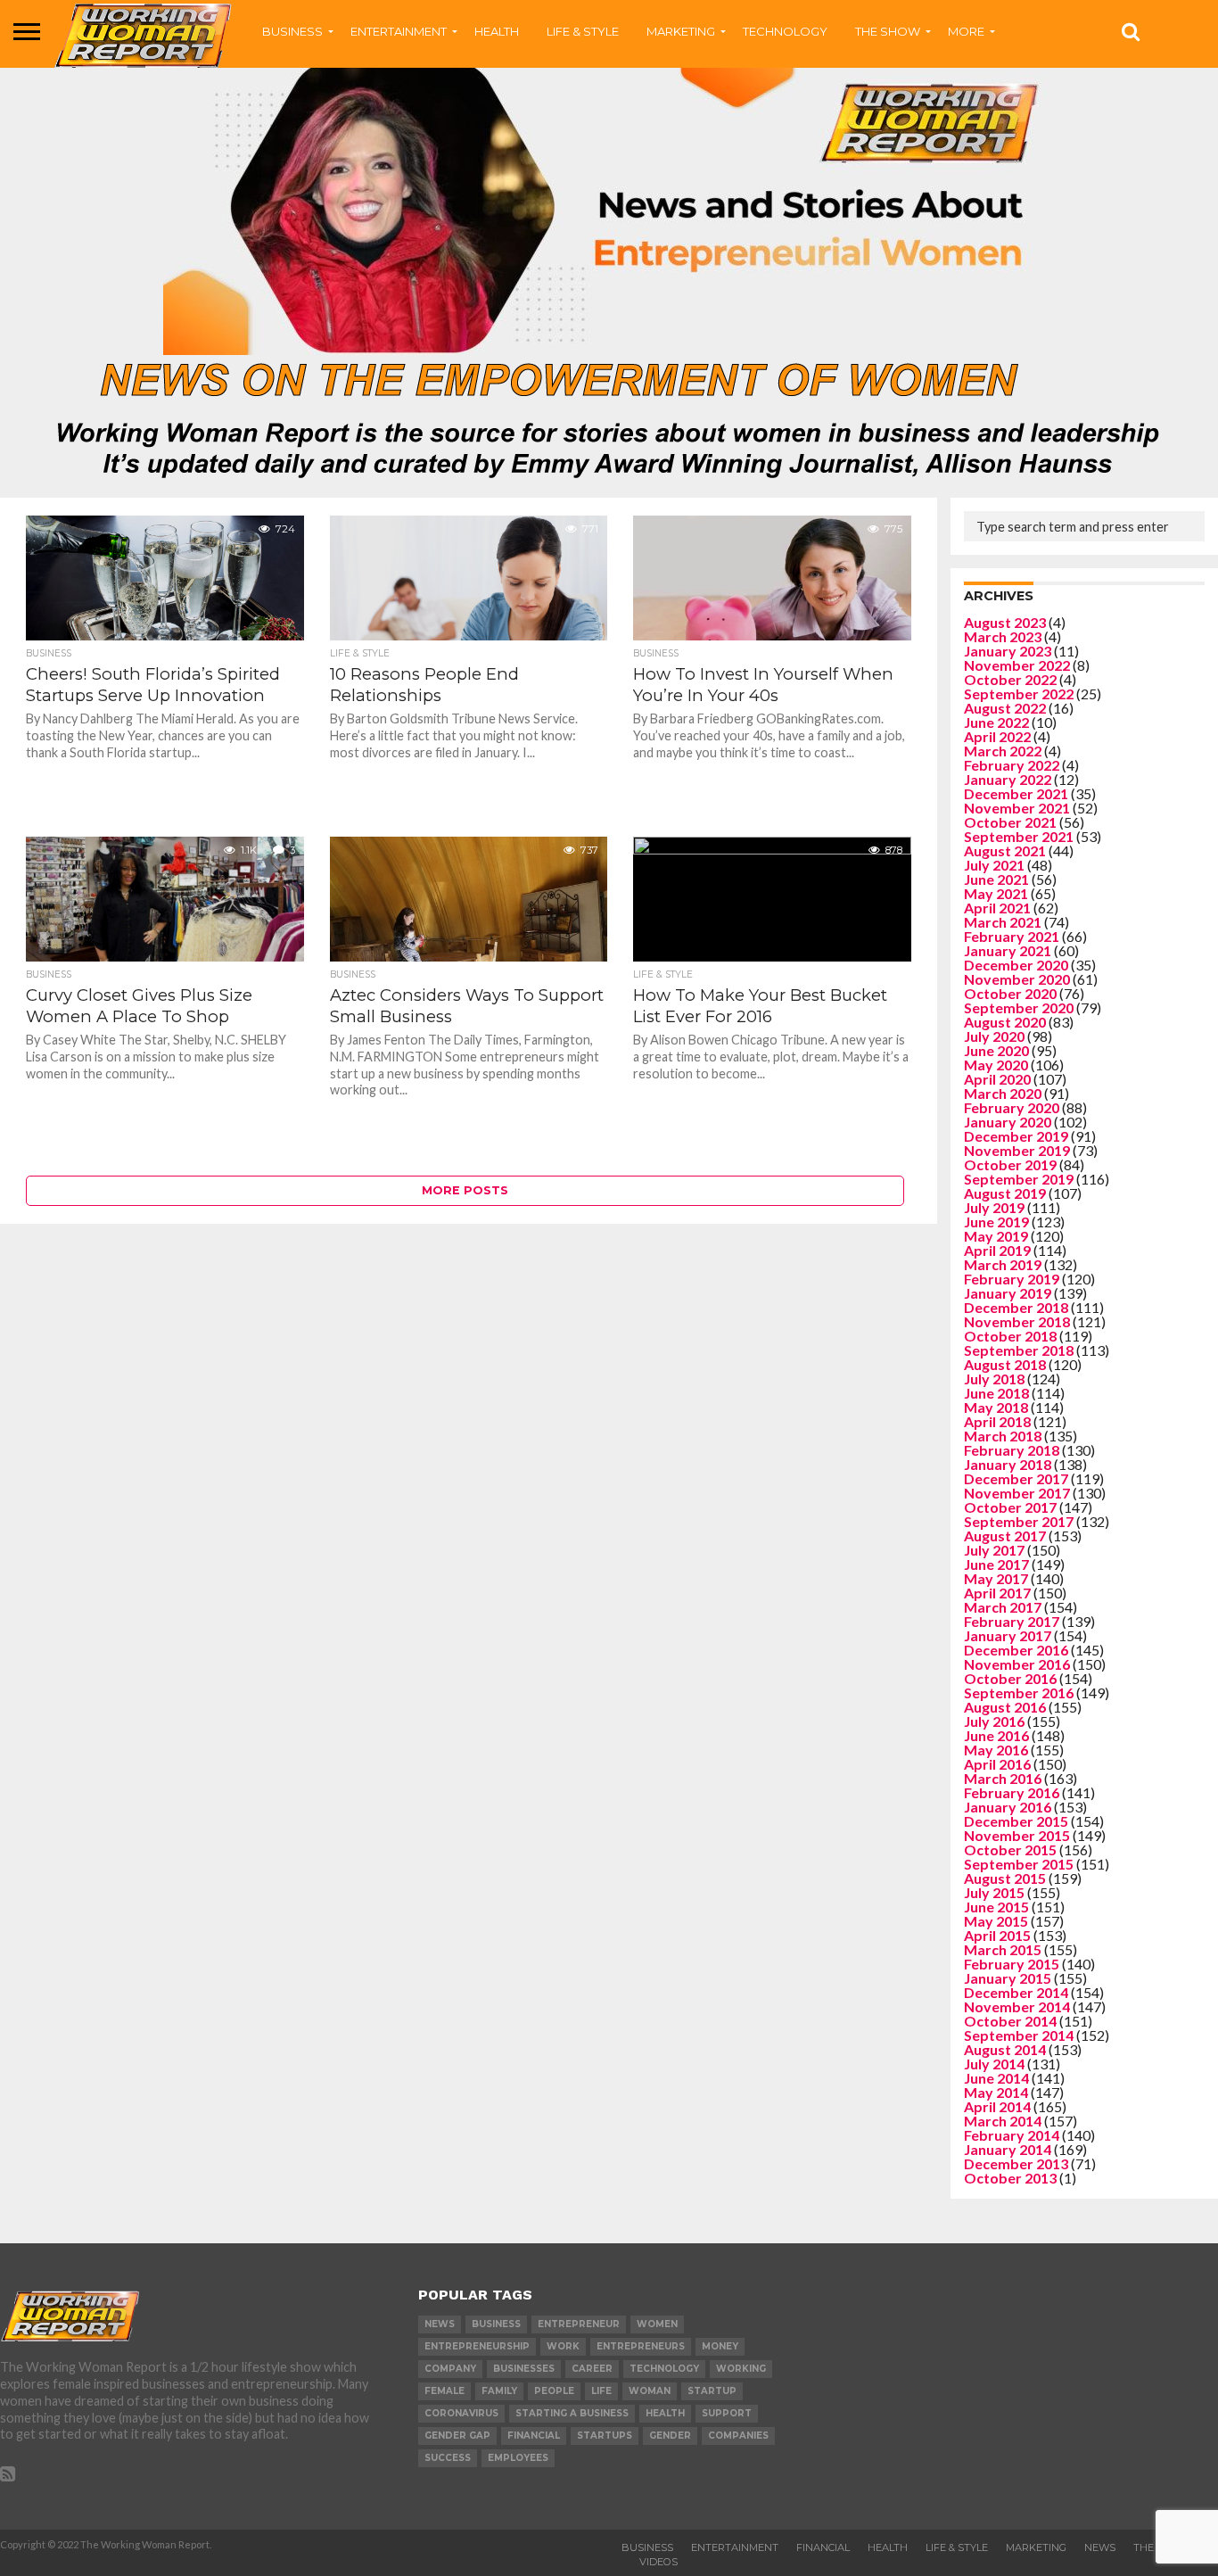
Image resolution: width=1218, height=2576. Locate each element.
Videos (658, 2562)
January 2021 (1008, 950)
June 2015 (996, 1907)
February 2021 (1012, 936)
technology (664, 2369)
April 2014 (997, 2106)
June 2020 (996, 1050)
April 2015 (997, 1935)
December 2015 (1016, 1821)
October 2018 (1010, 1336)
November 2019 (1017, 1150)
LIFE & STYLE (583, 31)
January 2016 (1008, 1807)
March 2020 (1003, 1093)
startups (605, 2436)
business (496, 2324)
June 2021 (996, 879)
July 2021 (994, 865)
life (601, 2391)
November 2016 (1017, 1664)
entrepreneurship (477, 2346)
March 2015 (1003, 1949)
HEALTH (497, 31)
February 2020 (1012, 1107)
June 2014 (996, 2078)
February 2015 (1012, 1964)
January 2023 (1008, 651)
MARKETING (681, 31)
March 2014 (1003, 2121)
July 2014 (994, 2064)
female (444, 2391)
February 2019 (1012, 1279)
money (720, 2346)
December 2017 (1016, 1478)
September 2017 (1019, 1521)
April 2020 (997, 1079)
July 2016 (994, 1721)
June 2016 (996, 1735)
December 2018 (1016, 1307)
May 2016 (996, 1750)
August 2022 (1005, 708)
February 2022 (1012, 765)
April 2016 (997, 1764)
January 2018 (1008, 1464)
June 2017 (996, 1564)
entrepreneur (579, 2324)
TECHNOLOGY (785, 31)
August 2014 (1005, 2049)
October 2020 (1010, 993)
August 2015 (1005, 1878)
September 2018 (1019, 1350)
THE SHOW (888, 31)
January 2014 (1008, 2149)
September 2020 (1019, 1007)
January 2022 (1008, 779)
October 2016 (1010, 1678)
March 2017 (1003, 1607)
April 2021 (997, 908)
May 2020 (996, 1065)
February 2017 (1012, 1621)
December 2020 (1016, 965)
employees (518, 2458)
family (499, 2391)
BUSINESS (292, 31)
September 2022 (1019, 694)
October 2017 (1010, 1507)
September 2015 (1019, 1864)
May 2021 (996, 893)
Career (592, 2369)
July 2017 (994, 1550)
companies (738, 2436)
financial (534, 2436)
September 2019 (1019, 1179)
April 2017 (997, 1593)
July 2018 (994, 1379)
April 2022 (997, 736)
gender (670, 2436)
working (741, 2369)
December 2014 (1016, 1992)
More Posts (465, 1190)
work (563, 2346)
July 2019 (994, 1207)
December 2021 (1016, 793)
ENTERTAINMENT (399, 31)
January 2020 (1008, 1122)
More (966, 31)
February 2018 (1012, 1450)
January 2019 (1008, 1293)
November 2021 (1017, 808)
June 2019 (996, 1222)
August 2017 (1005, 1536)
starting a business (572, 2413)
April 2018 (997, 1421)
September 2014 (1019, 2035)
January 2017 (1008, 1635)
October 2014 (1010, 2021)
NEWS (1100, 2547)
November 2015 (1017, 1835)
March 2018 (1003, 1436)
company (450, 2369)
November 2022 (1017, 665)
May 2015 (996, 1921)
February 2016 (1012, 1792)
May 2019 (996, 1236)
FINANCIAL (823, 2547)
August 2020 (1005, 1022)
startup (712, 2391)
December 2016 (1016, 1650)
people (554, 2391)
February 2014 (1012, 2135)
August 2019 (1005, 1193)
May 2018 (996, 1407)
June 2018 (996, 1393)
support (727, 2413)
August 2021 (1005, 850)
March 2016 (1003, 1778)
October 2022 (1010, 679)
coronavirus (461, 2413)
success (448, 2458)
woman (650, 2391)
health (665, 2413)
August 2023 (1005, 622)
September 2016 (1019, 1693)
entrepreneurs (641, 2346)
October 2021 (1010, 822)
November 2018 (1017, 1321)
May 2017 (996, 1578)
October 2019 (1010, 1164)
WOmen (657, 2324)
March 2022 (1003, 751)
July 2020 (994, 1036)
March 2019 (1003, 1264)
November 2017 (1017, 1493)
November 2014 (1017, 2006)
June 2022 (996, 722)
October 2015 (1010, 1849)
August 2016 (1005, 1707)
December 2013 (1016, 2163)
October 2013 (1010, 2178)
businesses (524, 2369)
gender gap (457, 2436)
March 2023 (1003, 636)
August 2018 (1005, 1364)
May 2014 (996, 2092)
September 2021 (1019, 836)
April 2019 (997, 1250)
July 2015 (994, 1892)
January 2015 (1008, 1978)
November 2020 (1017, 979)
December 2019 (1016, 1136)
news (440, 2324)
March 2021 (1003, 922)
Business (647, 2547)
